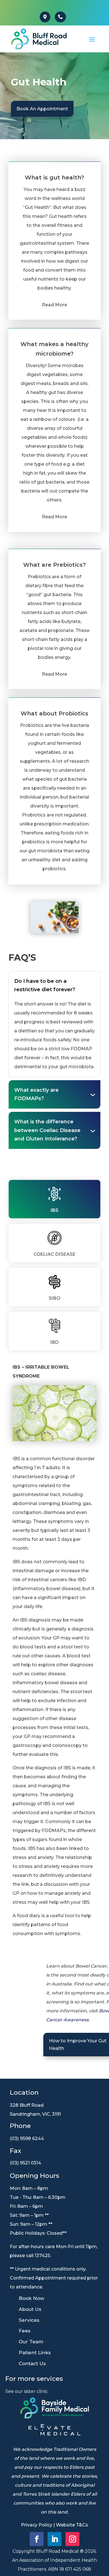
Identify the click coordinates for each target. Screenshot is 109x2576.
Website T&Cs (72, 2525)
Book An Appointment (42, 109)
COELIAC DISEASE (54, 1254)
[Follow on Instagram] (72, 2539)
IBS (54, 1210)
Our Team (31, 2342)
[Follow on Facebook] (37, 2539)
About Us (30, 2309)
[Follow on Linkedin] (54, 2539)
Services (29, 2320)
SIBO (54, 1298)
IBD (54, 1342)
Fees (25, 2331)
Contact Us (32, 2363)
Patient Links (35, 2353)
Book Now (31, 2298)
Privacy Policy (37, 2525)
